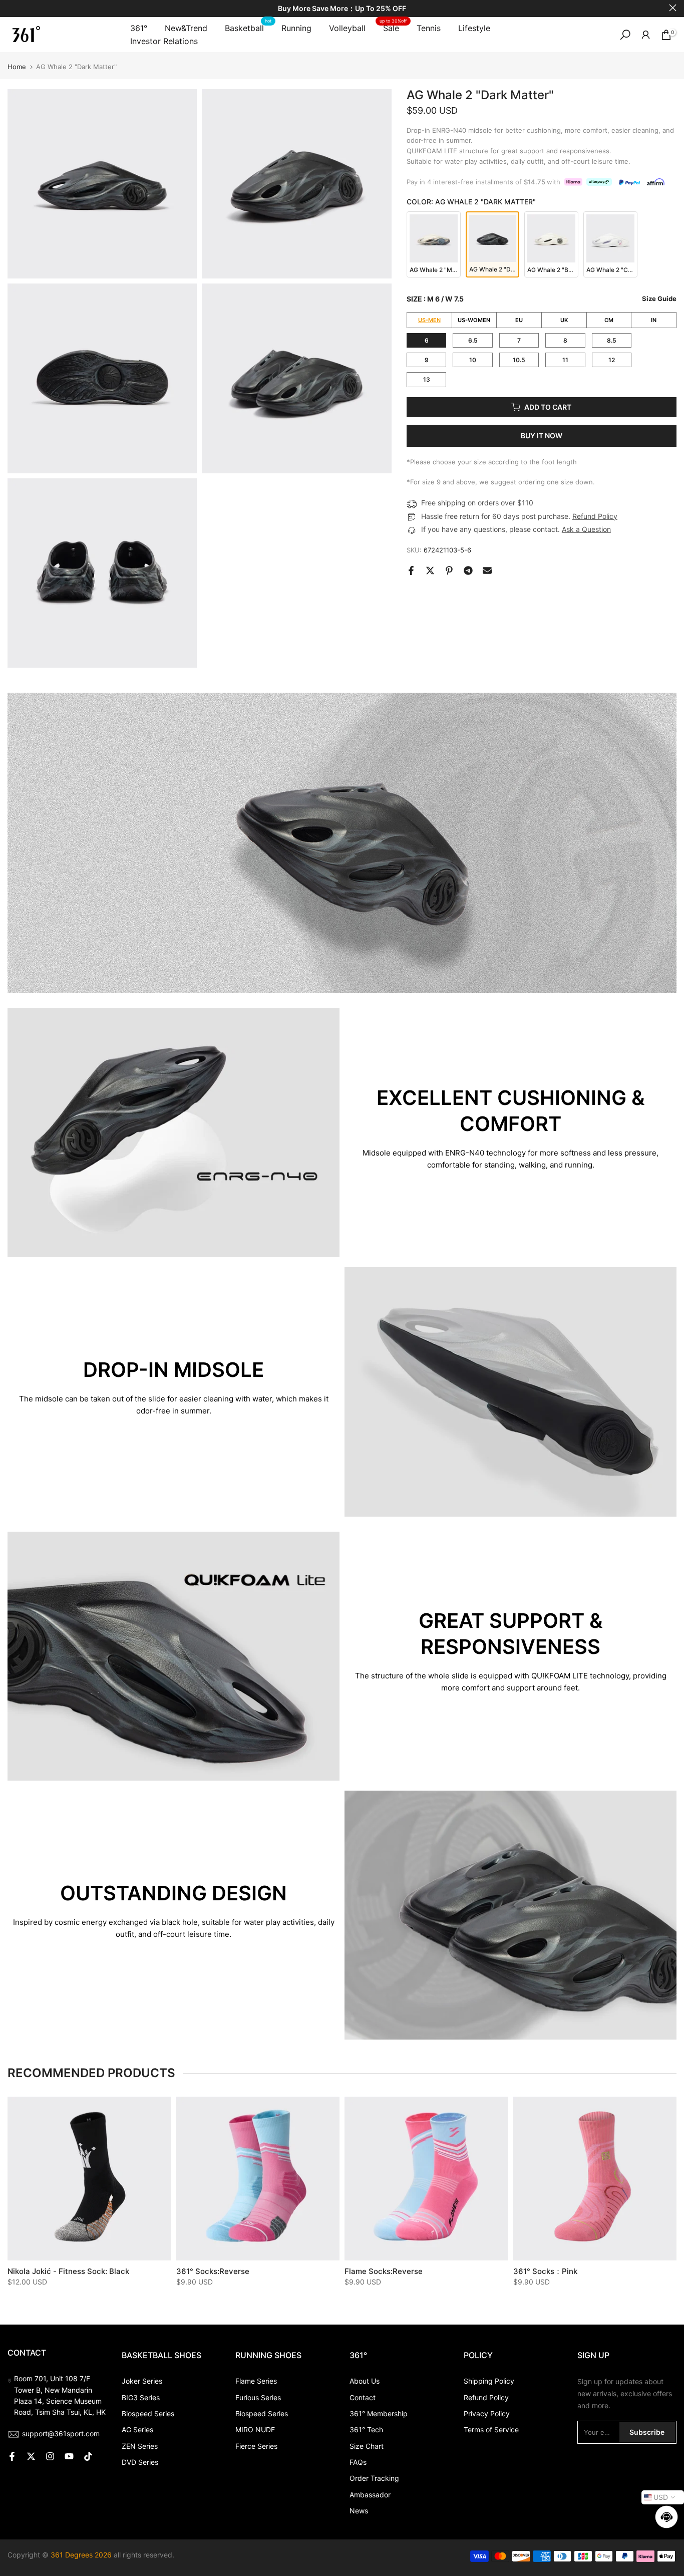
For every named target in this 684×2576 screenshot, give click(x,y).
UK (564, 320)
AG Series (137, 2429)
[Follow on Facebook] (12, 2456)
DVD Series (140, 2462)
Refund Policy (595, 516)
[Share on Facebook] (411, 570)
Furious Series (258, 2397)
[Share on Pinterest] (449, 570)
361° (139, 28)
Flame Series (256, 2381)
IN (654, 320)
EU (519, 320)
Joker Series (142, 2381)
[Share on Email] (487, 570)
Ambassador (370, 2495)
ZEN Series (140, 2446)
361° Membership (379, 2413)
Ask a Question (586, 529)
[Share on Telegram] (468, 570)
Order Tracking (374, 2478)
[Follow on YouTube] (69, 2456)
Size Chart (367, 2446)
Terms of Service (491, 2429)
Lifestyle (474, 28)
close (11, 8)
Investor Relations (164, 41)
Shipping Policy (489, 2381)
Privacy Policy (487, 2413)
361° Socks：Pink (545, 2271)
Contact (363, 2397)
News (359, 2511)
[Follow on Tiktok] (88, 2456)
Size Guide (659, 299)
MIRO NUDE (255, 2429)
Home (17, 67)
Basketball (248, 27)
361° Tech (366, 2429)
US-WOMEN (474, 320)
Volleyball (347, 28)
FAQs (358, 2462)
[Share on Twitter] (430, 570)
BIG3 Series (141, 2397)
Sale (393, 27)
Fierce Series (256, 2446)
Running (296, 28)
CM (609, 320)
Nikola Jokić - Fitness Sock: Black (68, 2271)
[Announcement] (342, 9)
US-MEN (429, 320)
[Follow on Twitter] (31, 2456)
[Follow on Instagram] (50, 2456)
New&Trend (186, 28)
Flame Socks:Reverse (384, 2271)
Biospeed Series (148, 2413)
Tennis (429, 28)
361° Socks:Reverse (213, 2271)
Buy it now (542, 436)
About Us (365, 2381)
